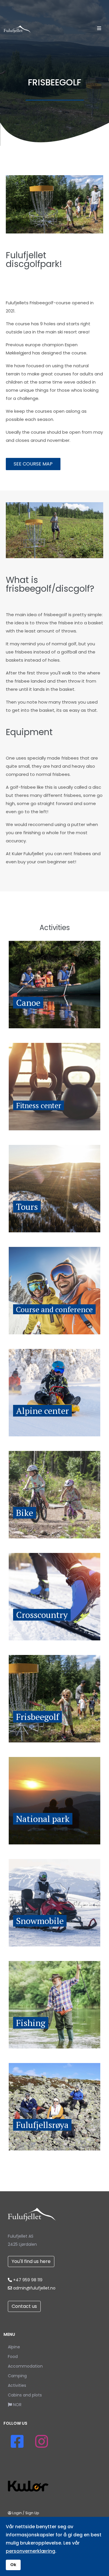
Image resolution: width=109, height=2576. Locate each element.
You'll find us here (31, 2261)
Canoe (28, 1003)
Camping (17, 2376)
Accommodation (25, 2366)
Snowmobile (40, 1921)
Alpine (14, 2347)
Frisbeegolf (37, 1717)
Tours (27, 1207)
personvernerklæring (31, 2551)
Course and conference (54, 1309)
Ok (13, 2565)
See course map (33, 464)
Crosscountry (42, 1615)
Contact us (24, 2306)
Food (13, 2357)
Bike (25, 1513)
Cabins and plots (25, 2395)
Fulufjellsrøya (42, 2125)
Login (17, 2513)
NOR (17, 2405)
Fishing (31, 2023)
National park (43, 1819)
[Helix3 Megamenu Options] (99, 29)
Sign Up (32, 2513)
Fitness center (39, 1105)
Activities (17, 2385)
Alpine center (42, 1411)
